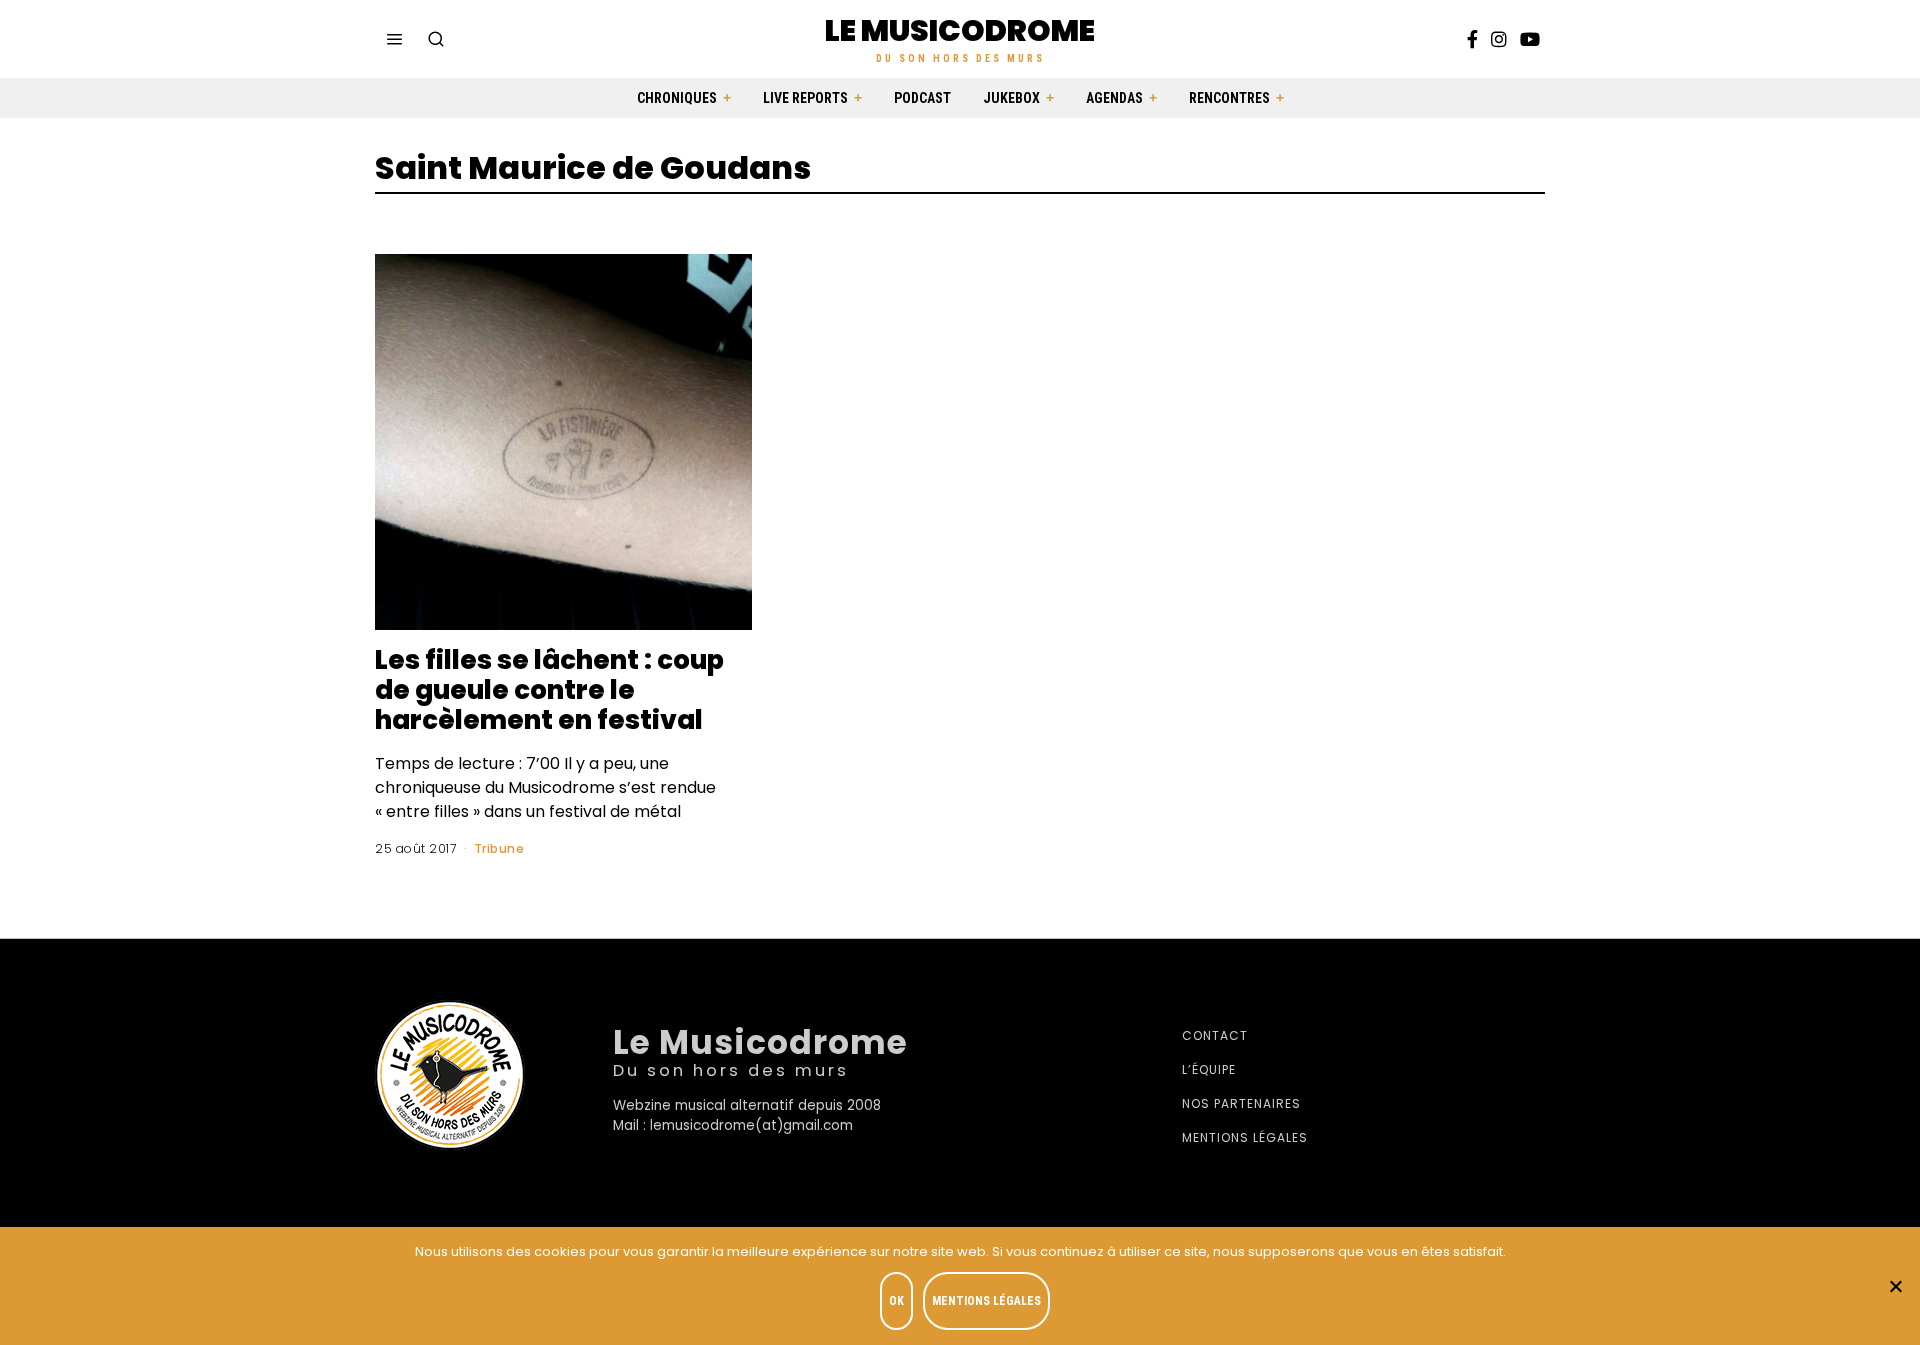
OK (896, 1301)
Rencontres (1229, 98)
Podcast (922, 98)
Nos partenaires (1241, 1103)
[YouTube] (1530, 39)
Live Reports (805, 98)
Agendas (1114, 98)
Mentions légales (1245, 1137)
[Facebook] (1472, 39)
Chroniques (677, 98)
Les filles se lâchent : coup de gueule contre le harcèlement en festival (549, 690)
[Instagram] (1499, 39)
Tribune (499, 848)
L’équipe (1209, 1069)
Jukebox (1011, 98)
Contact (1215, 1035)
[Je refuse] (1895, 1286)
